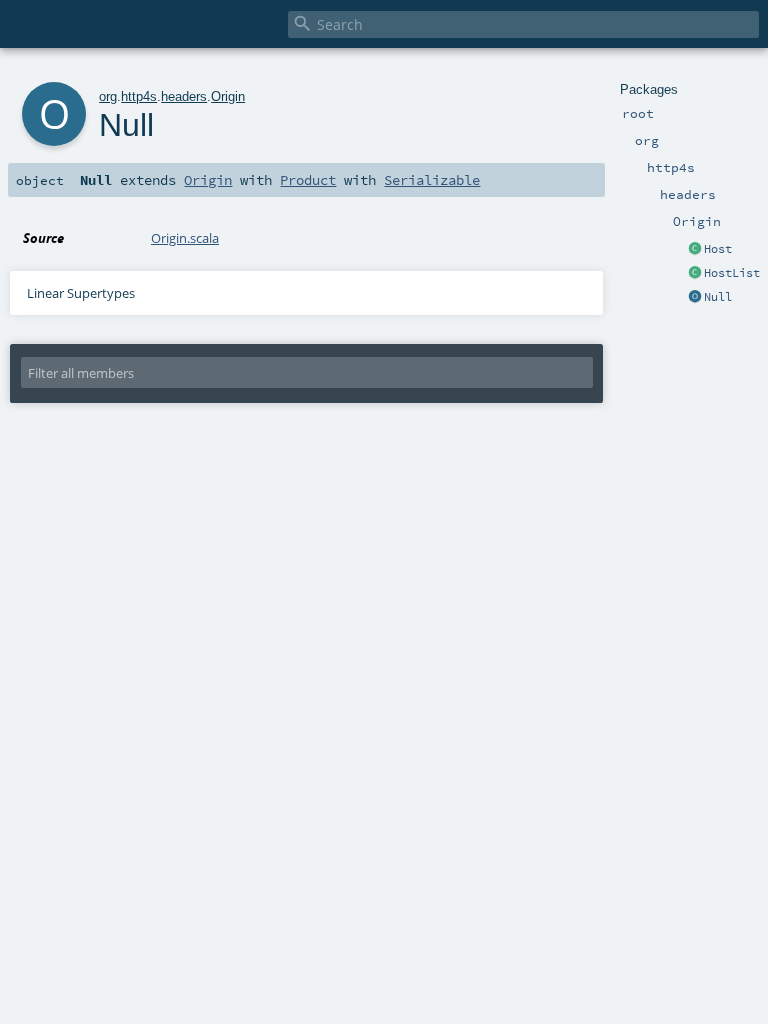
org (108, 96)
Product (308, 180)
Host (718, 249)
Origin (228, 96)
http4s (139, 96)
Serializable (432, 180)
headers (184, 96)
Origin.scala (185, 238)
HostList (732, 273)
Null (718, 297)
